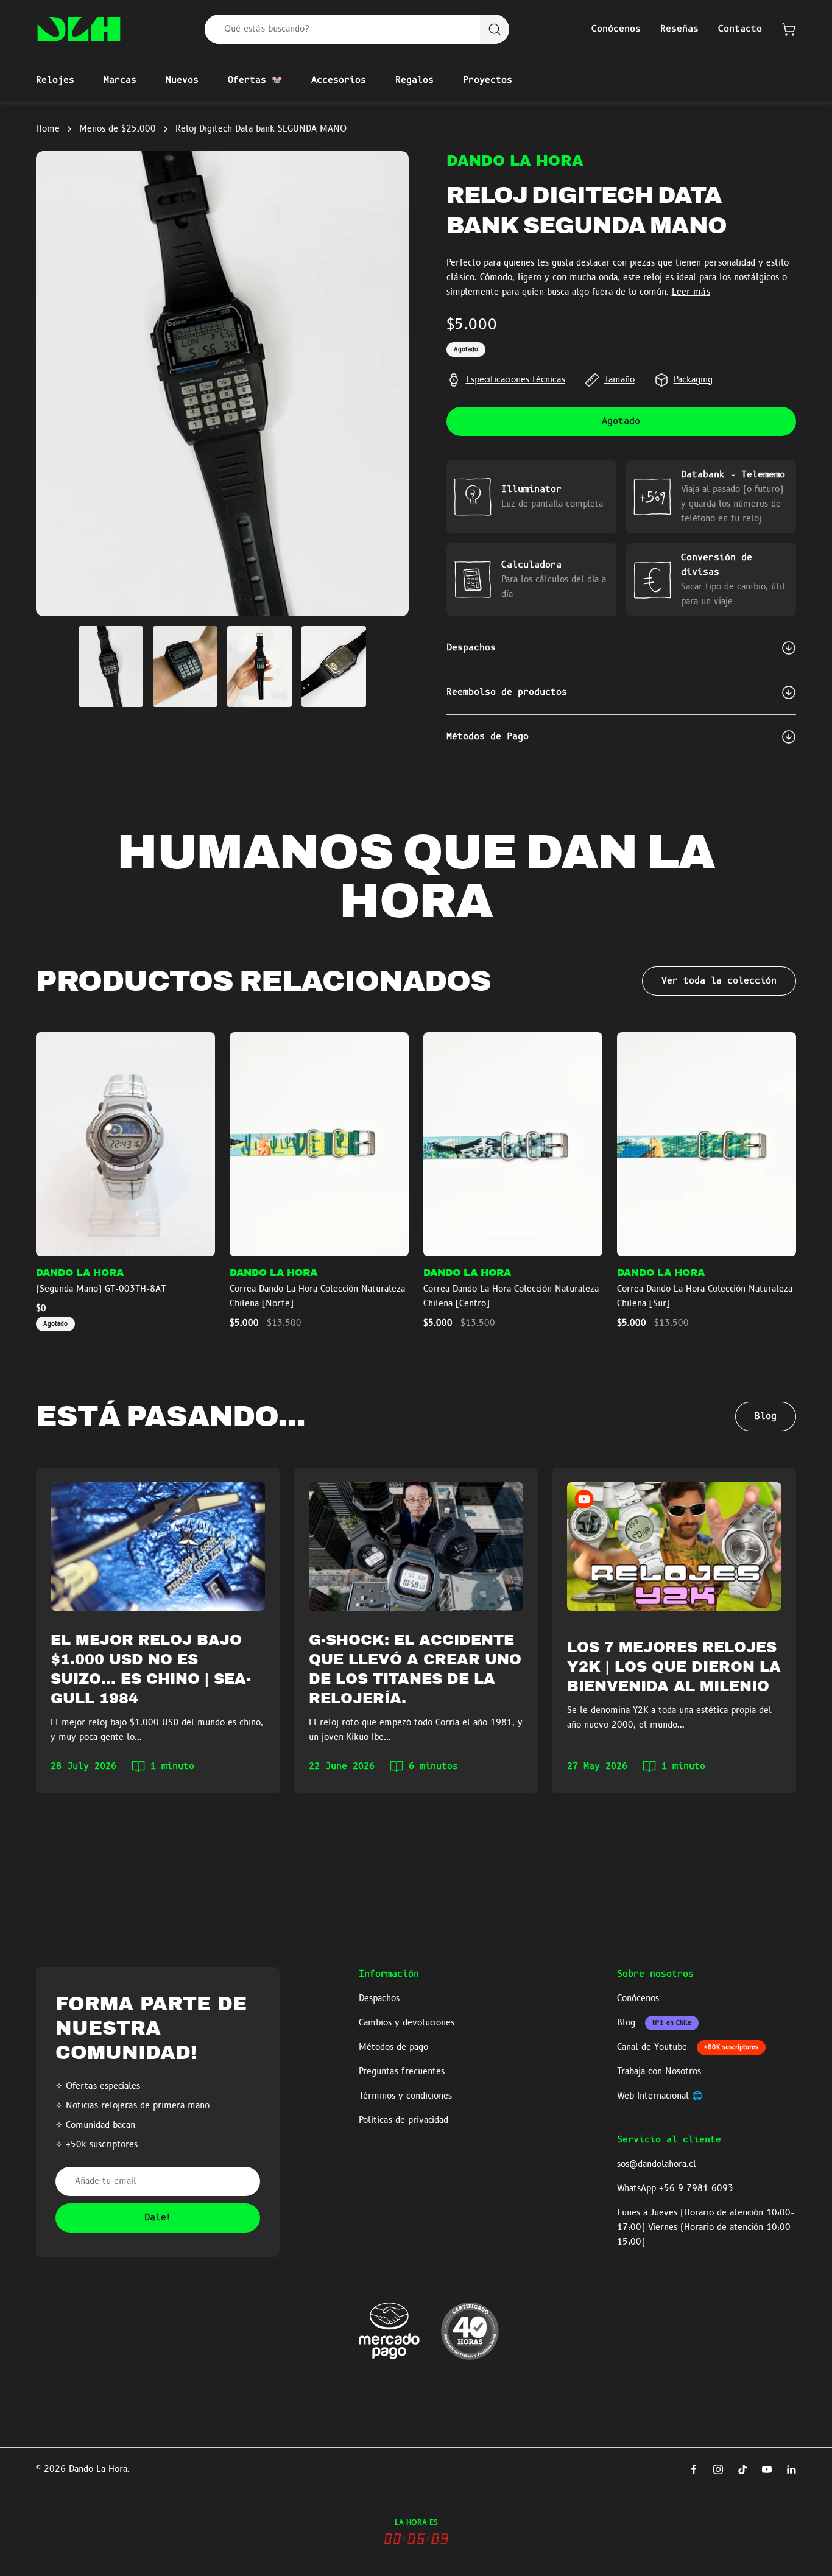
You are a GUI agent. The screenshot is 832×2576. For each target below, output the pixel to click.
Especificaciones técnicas (516, 380)
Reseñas (679, 29)
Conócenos (616, 29)
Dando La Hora (515, 161)
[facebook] (694, 2469)
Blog (766, 1416)
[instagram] (718, 2469)
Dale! (158, 2218)
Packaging (693, 380)
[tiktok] (742, 2469)
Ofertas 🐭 (255, 80)
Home (48, 129)
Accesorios (339, 80)
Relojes (55, 80)
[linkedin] (791, 2469)
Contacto (740, 29)
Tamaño (619, 380)
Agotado (621, 421)
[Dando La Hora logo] (79, 29)
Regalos (414, 80)
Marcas (120, 80)
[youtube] (767, 2469)
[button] (789, 29)
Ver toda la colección (719, 981)
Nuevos (182, 80)
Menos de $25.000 (118, 129)
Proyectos (488, 80)
